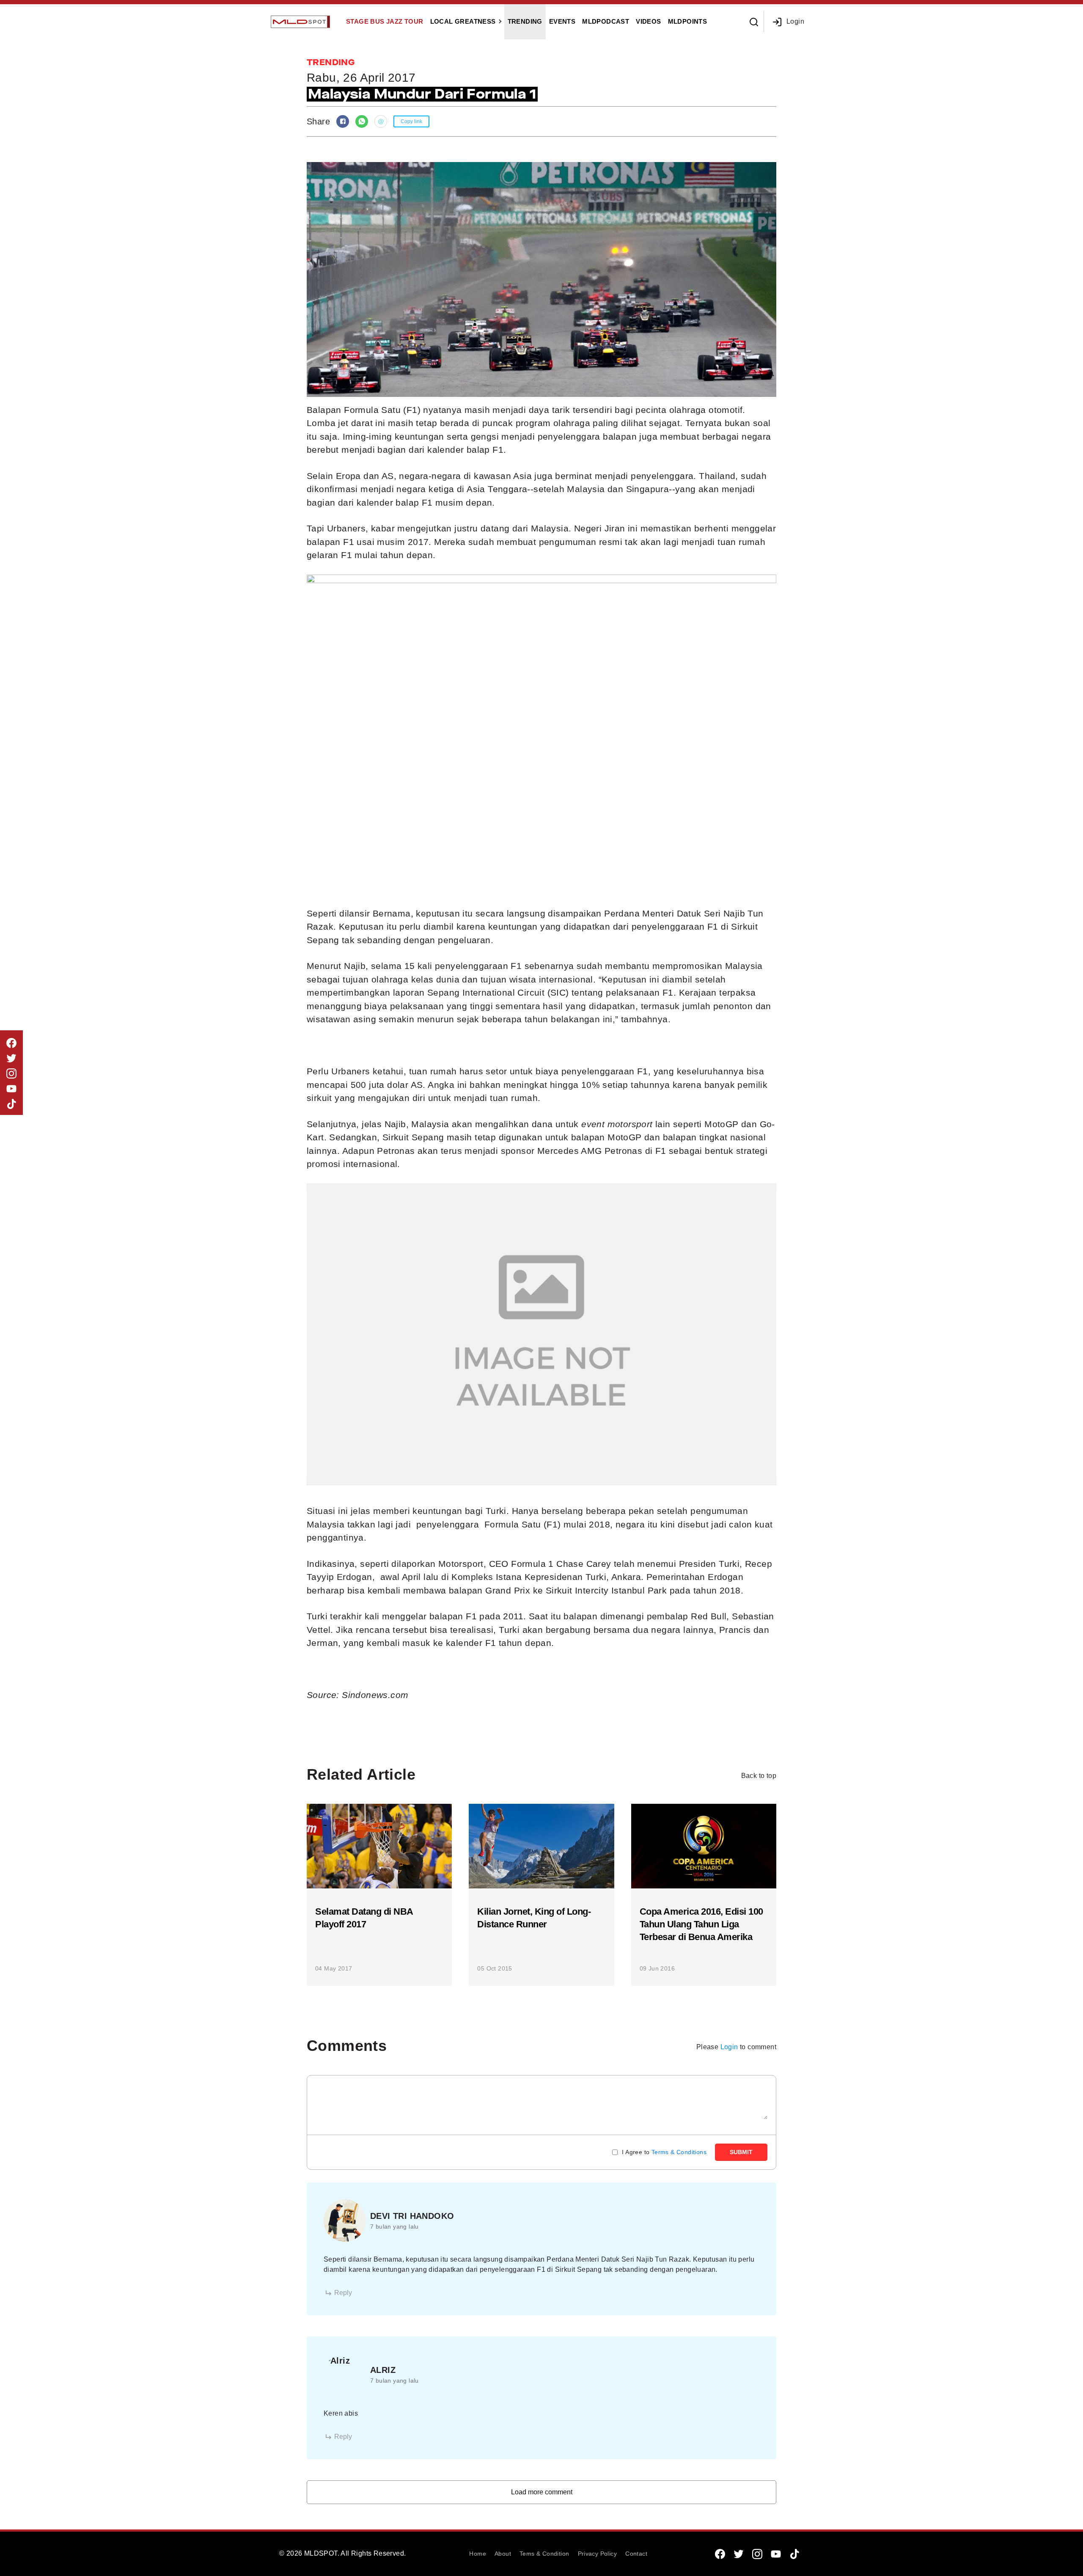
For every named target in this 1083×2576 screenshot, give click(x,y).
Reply (343, 2293)
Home (478, 2554)
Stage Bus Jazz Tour (385, 21)
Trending (525, 21)
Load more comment (542, 2492)
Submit (741, 2152)
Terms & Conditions (679, 2152)
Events (562, 21)
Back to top (759, 1776)
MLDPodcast (606, 21)
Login (795, 21)
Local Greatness (463, 21)
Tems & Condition (544, 2554)
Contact (636, 2554)
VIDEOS (648, 21)
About (503, 2554)
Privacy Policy (598, 2554)
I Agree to (664, 2152)
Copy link (411, 121)
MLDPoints (688, 21)
